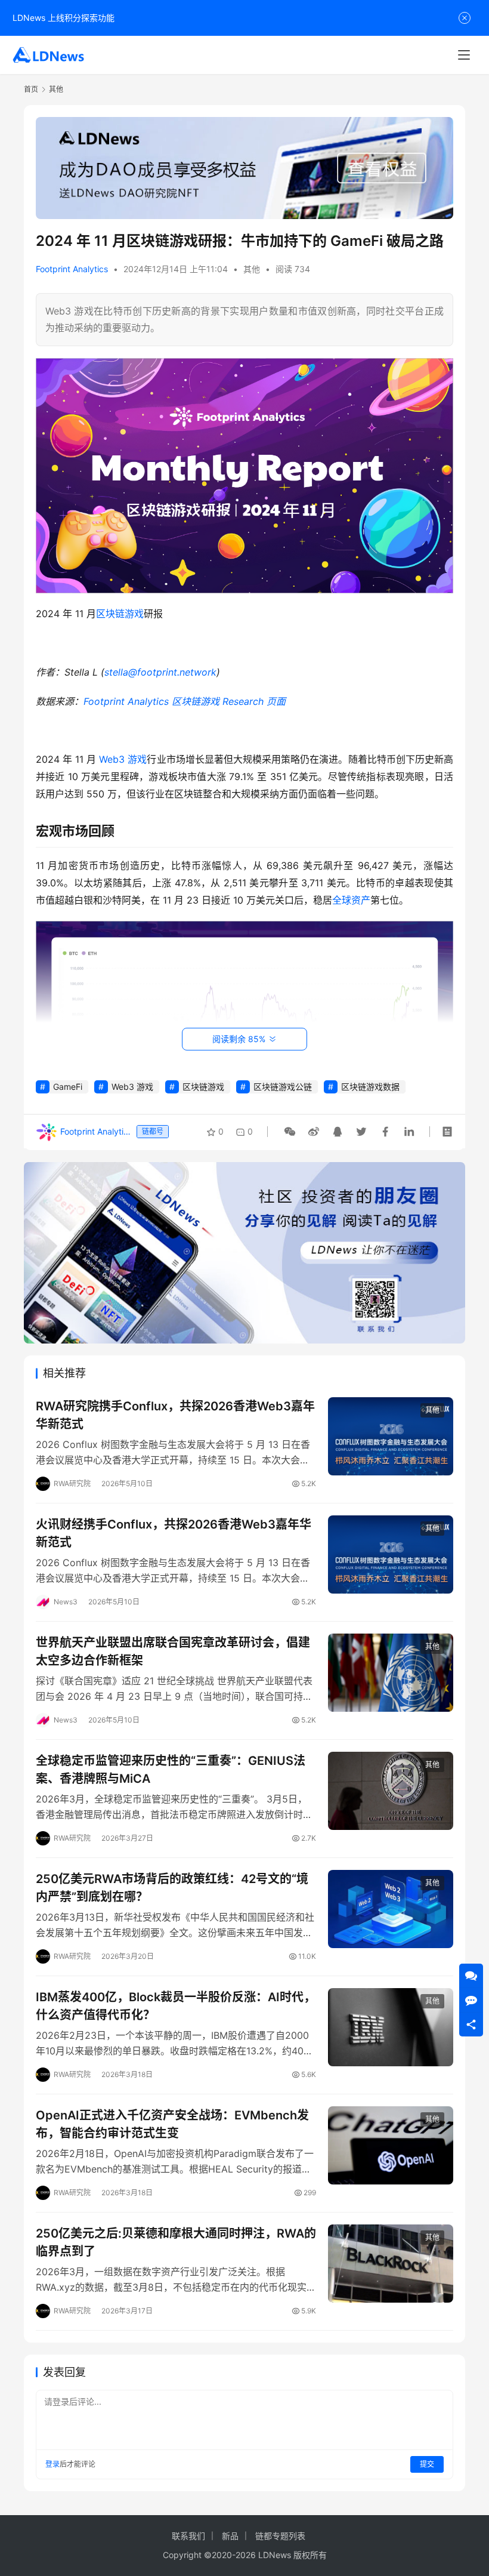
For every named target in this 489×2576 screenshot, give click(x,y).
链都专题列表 (280, 2536)
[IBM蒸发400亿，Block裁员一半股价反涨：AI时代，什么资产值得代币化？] (391, 2027)
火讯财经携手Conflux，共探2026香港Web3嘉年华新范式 (174, 1533)
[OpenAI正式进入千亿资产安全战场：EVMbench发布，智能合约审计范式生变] (391, 2145)
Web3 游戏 (123, 759)
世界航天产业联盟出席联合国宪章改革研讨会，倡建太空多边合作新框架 (173, 1651)
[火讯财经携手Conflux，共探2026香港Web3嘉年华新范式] (391, 1554)
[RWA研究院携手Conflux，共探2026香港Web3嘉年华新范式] (391, 1436)
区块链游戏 (120, 614)
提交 (427, 2464)
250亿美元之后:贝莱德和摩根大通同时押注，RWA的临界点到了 (176, 2242)
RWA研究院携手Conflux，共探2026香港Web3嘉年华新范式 (175, 1415)
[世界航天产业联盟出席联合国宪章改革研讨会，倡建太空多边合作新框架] (391, 1673)
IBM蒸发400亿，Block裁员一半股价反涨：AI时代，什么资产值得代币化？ (176, 2006)
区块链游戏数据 (370, 1087)
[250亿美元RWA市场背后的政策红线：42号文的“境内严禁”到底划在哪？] (391, 1909)
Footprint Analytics (72, 269)
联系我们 (188, 2536)
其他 (252, 269)
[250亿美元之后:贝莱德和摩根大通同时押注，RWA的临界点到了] (391, 2264)
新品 (230, 2536)
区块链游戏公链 (283, 1087)
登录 (52, 2464)
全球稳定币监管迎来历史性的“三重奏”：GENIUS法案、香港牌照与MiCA (171, 1769)
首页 (31, 89)
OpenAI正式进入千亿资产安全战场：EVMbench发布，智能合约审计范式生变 (172, 2124)
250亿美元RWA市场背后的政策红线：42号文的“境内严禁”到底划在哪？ (172, 1888)
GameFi (68, 1087)
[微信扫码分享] (290, 1132)
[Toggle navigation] (464, 55)
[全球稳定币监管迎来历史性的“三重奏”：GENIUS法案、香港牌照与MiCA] (391, 1791)
